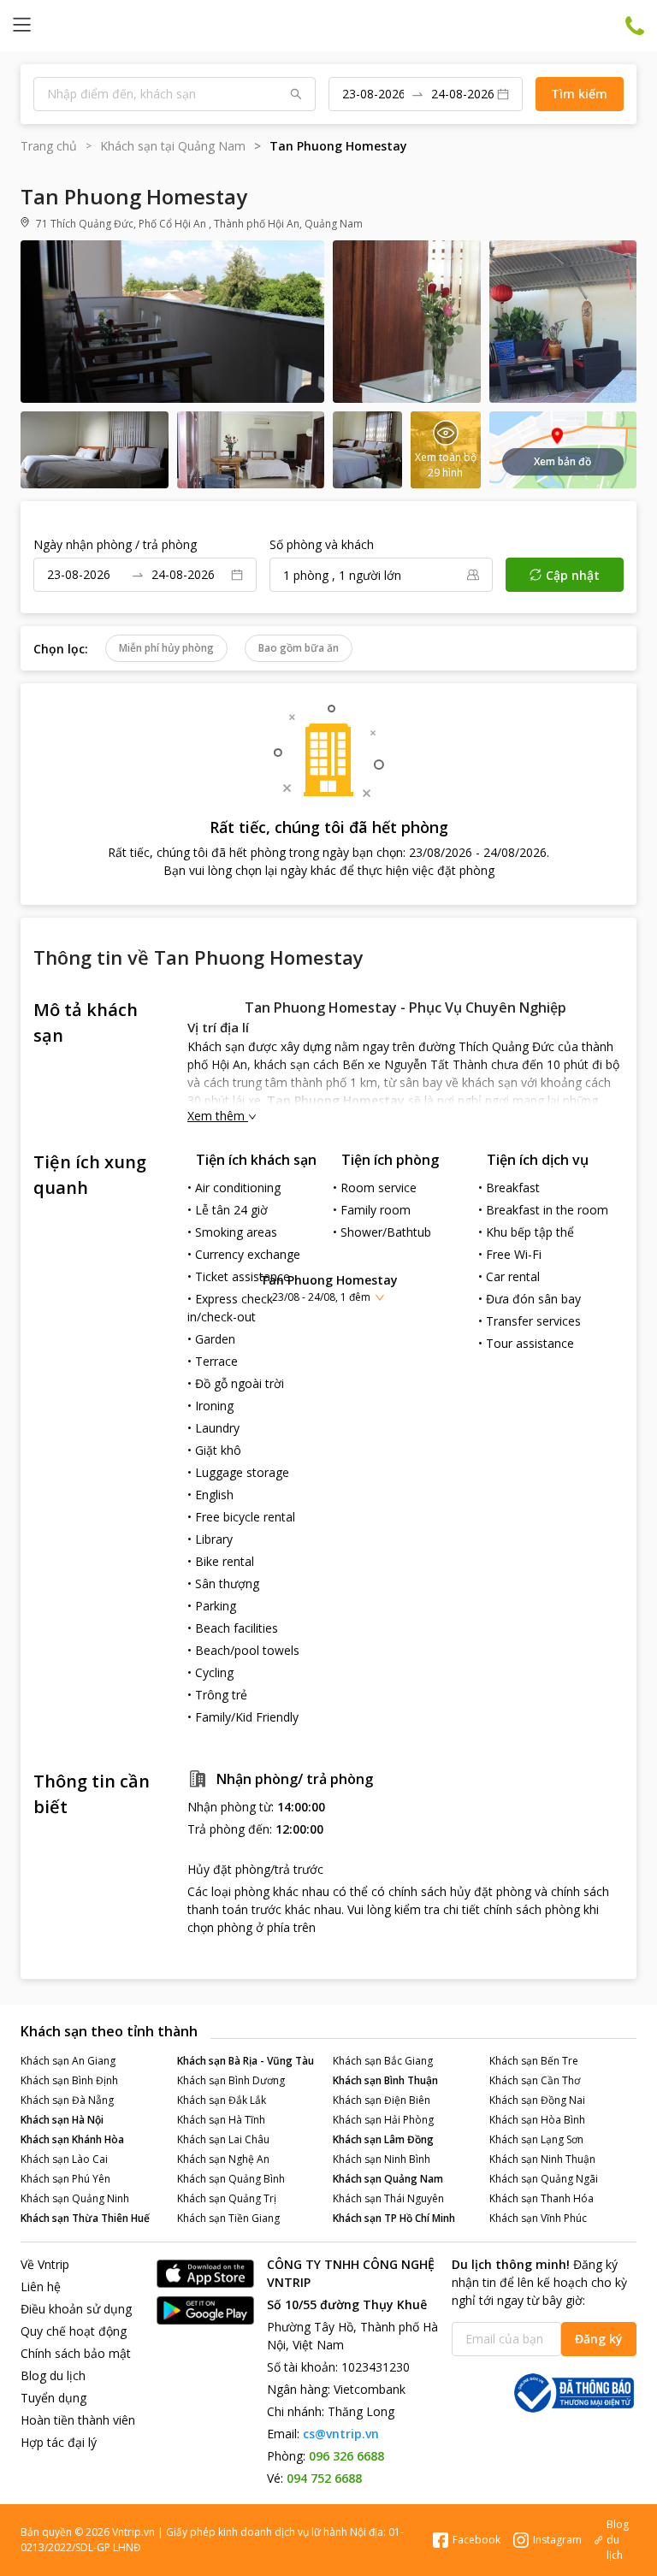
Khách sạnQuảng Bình (231, 2179)
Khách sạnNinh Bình (382, 2159)
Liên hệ (41, 2286)
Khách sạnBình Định (69, 2080)
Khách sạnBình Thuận (385, 2080)
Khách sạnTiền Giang (228, 2218)
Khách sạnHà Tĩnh (221, 2120)
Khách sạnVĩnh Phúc (538, 2218)
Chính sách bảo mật (76, 2353)
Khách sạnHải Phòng (383, 2120)
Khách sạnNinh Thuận (542, 2159)
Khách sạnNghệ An (223, 2159)
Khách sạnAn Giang (68, 2061)
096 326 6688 (346, 2456)
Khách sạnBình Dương (231, 2080)
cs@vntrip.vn (341, 2434)
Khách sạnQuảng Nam (388, 2179)
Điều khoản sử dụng (76, 2309)
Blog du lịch (53, 2375)
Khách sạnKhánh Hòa (72, 2139)
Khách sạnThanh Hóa (542, 2198)
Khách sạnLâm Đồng (383, 2139)
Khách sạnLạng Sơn (536, 2139)
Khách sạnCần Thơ (535, 2080)
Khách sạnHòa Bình (537, 2120)
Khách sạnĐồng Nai (537, 2100)
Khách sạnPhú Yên (65, 2179)
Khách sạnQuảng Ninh (75, 2198)
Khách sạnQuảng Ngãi (544, 2179)
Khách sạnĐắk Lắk (222, 2100)
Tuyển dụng (53, 2398)
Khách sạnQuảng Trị (227, 2198)
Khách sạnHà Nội (62, 2120)
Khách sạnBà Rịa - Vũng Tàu (246, 2061)
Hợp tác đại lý (59, 2442)
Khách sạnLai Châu (223, 2139)
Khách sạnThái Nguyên (388, 2198)
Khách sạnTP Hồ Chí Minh (394, 2218)
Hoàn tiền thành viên (78, 2420)
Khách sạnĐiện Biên (382, 2100)
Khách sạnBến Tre (534, 2061)
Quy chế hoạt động (74, 2331)
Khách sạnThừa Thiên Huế (85, 2218)
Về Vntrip (45, 2264)
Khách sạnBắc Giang (383, 2061)
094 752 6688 (324, 2478)
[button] (328, 1288)
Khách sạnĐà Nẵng (67, 2100)
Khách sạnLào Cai (64, 2159)
